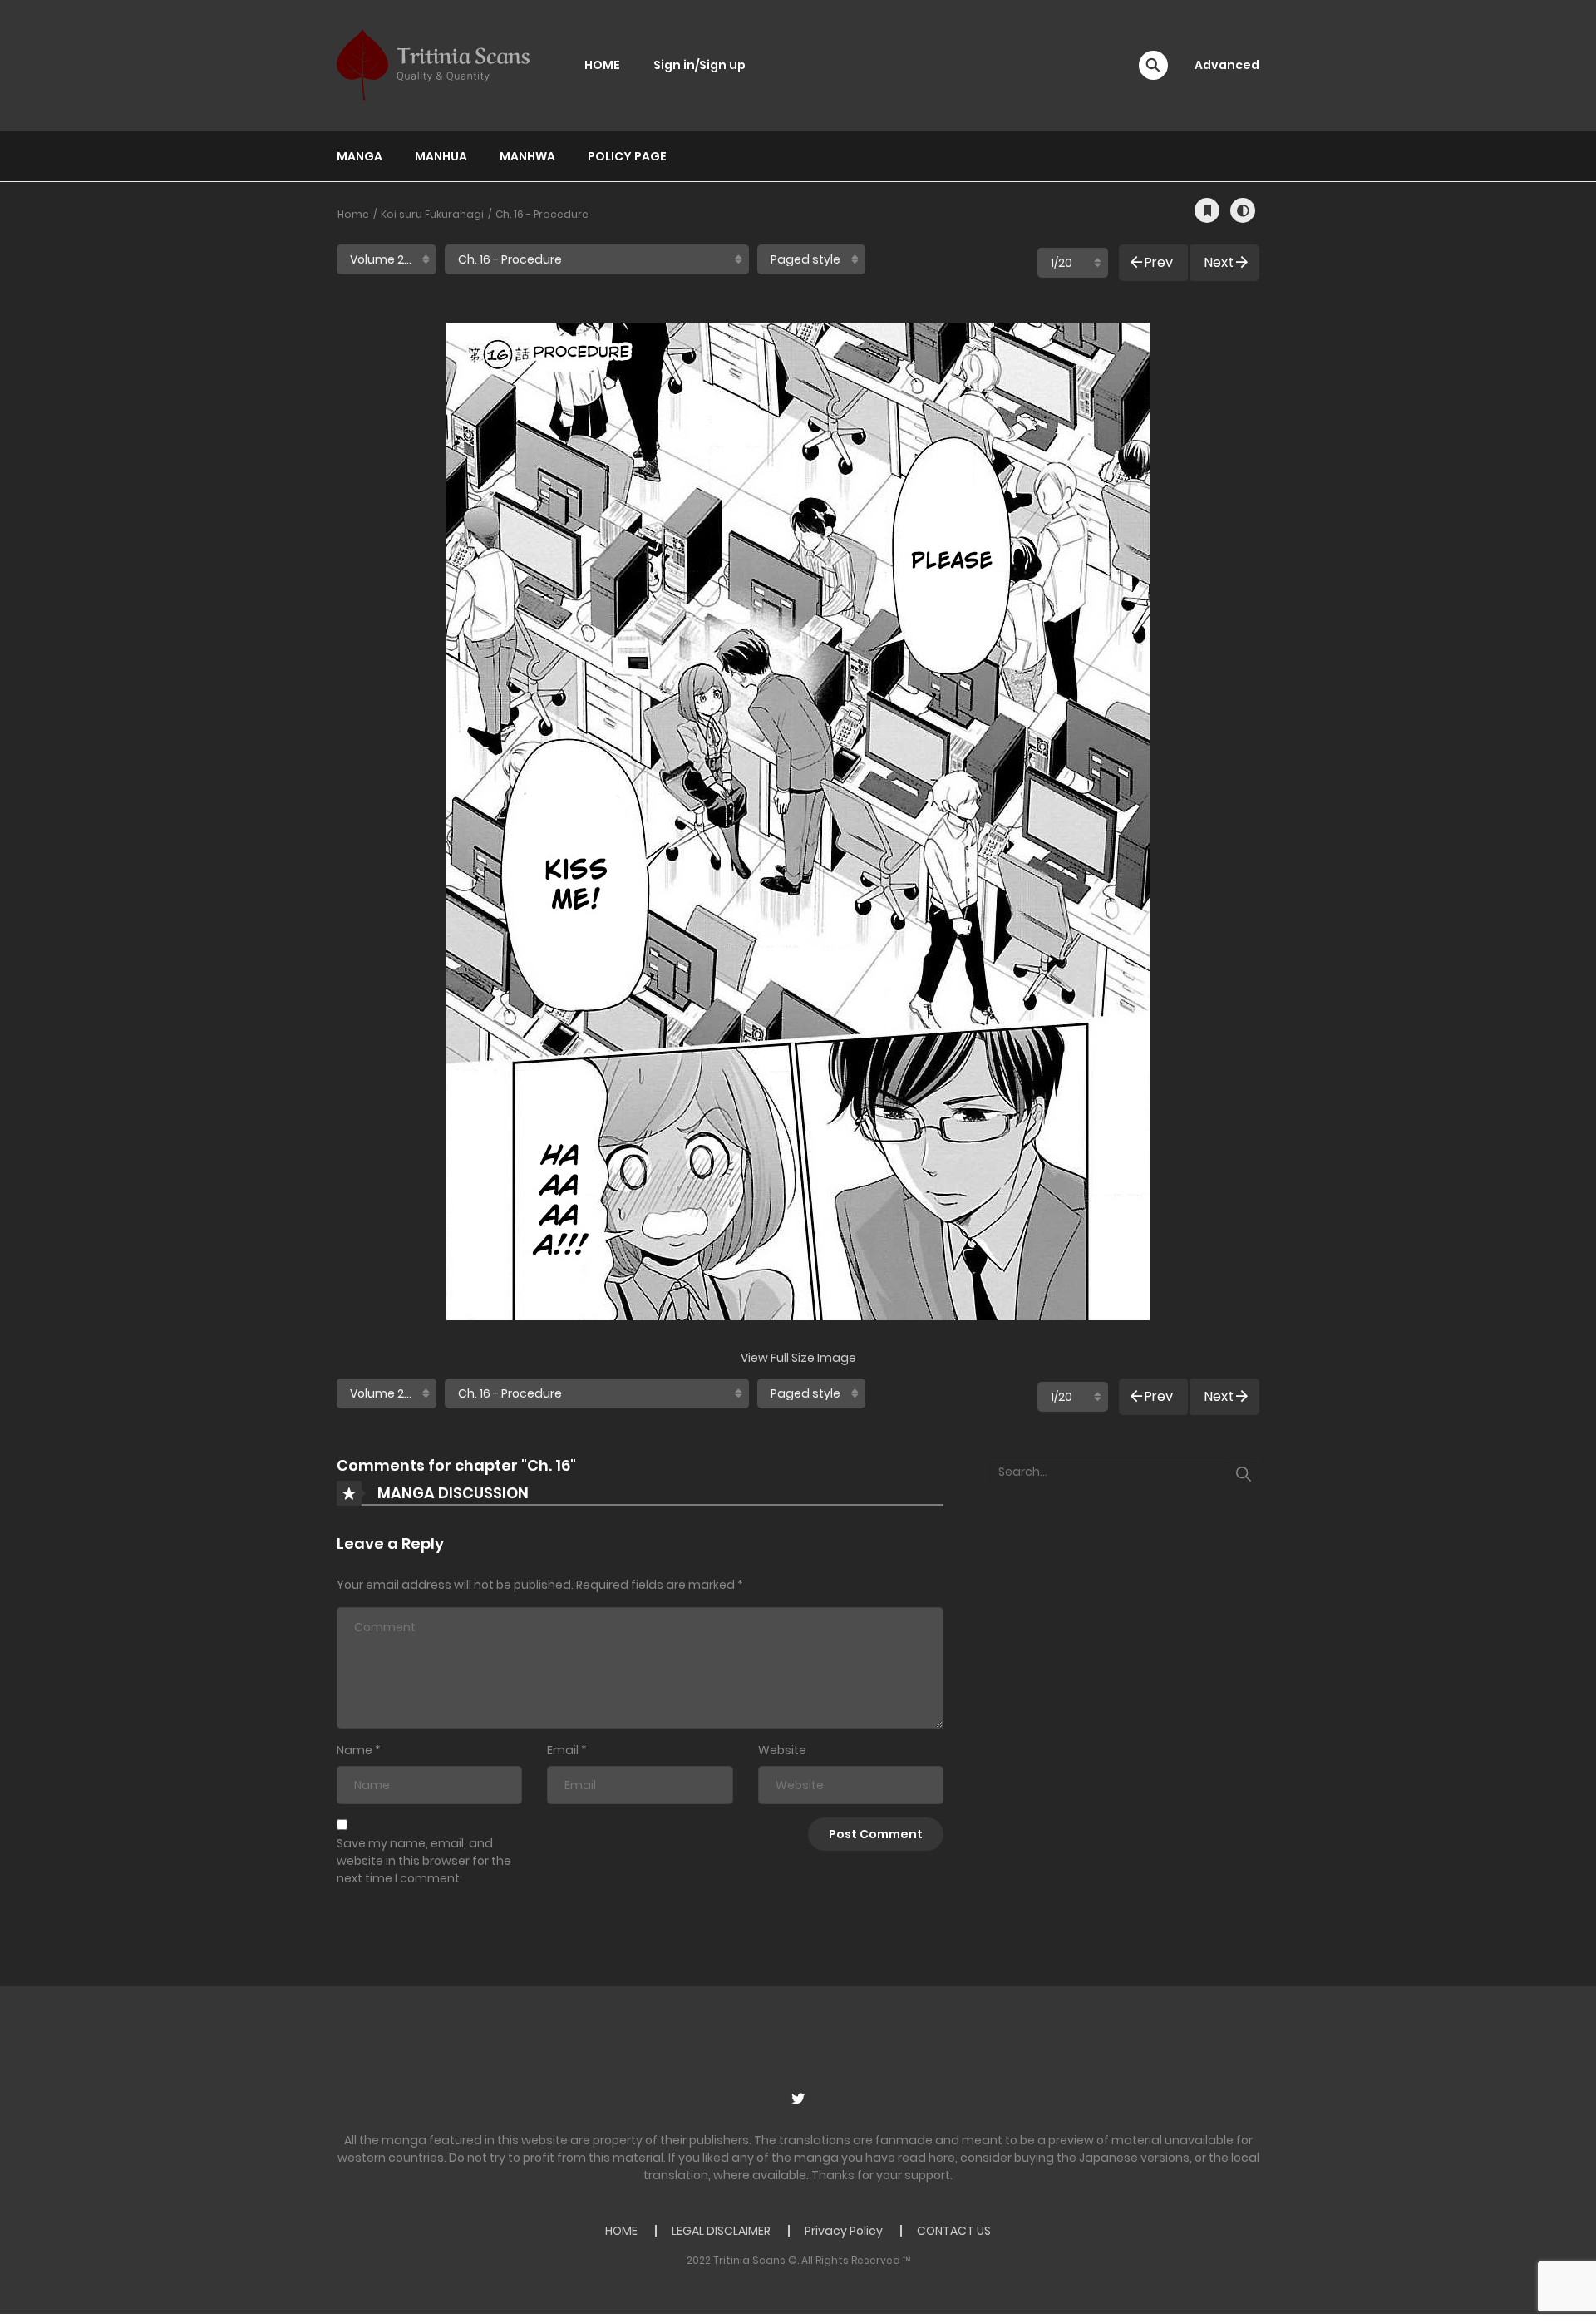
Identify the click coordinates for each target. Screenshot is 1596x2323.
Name (355, 1750)
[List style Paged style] (811, 259)
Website (782, 1750)
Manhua (441, 156)
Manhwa (527, 156)
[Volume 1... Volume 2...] (387, 259)
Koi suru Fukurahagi (432, 214)
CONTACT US (954, 2231)
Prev (1159, 262)
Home (353, 214)
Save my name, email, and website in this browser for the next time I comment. (424, 1861)
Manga (360, 156)
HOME (602, 65)
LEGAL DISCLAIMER (721, 2231)
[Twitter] (798, 2099)
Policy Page (627, 156)
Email (563, 1750)
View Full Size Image (798, 1358)
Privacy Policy (844, 2231)
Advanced (1227, 65)
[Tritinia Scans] (433, 65)
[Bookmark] (1207, 210)
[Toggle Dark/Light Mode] (1243, 210)
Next (1219, 262)
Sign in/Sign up (699, 65)
